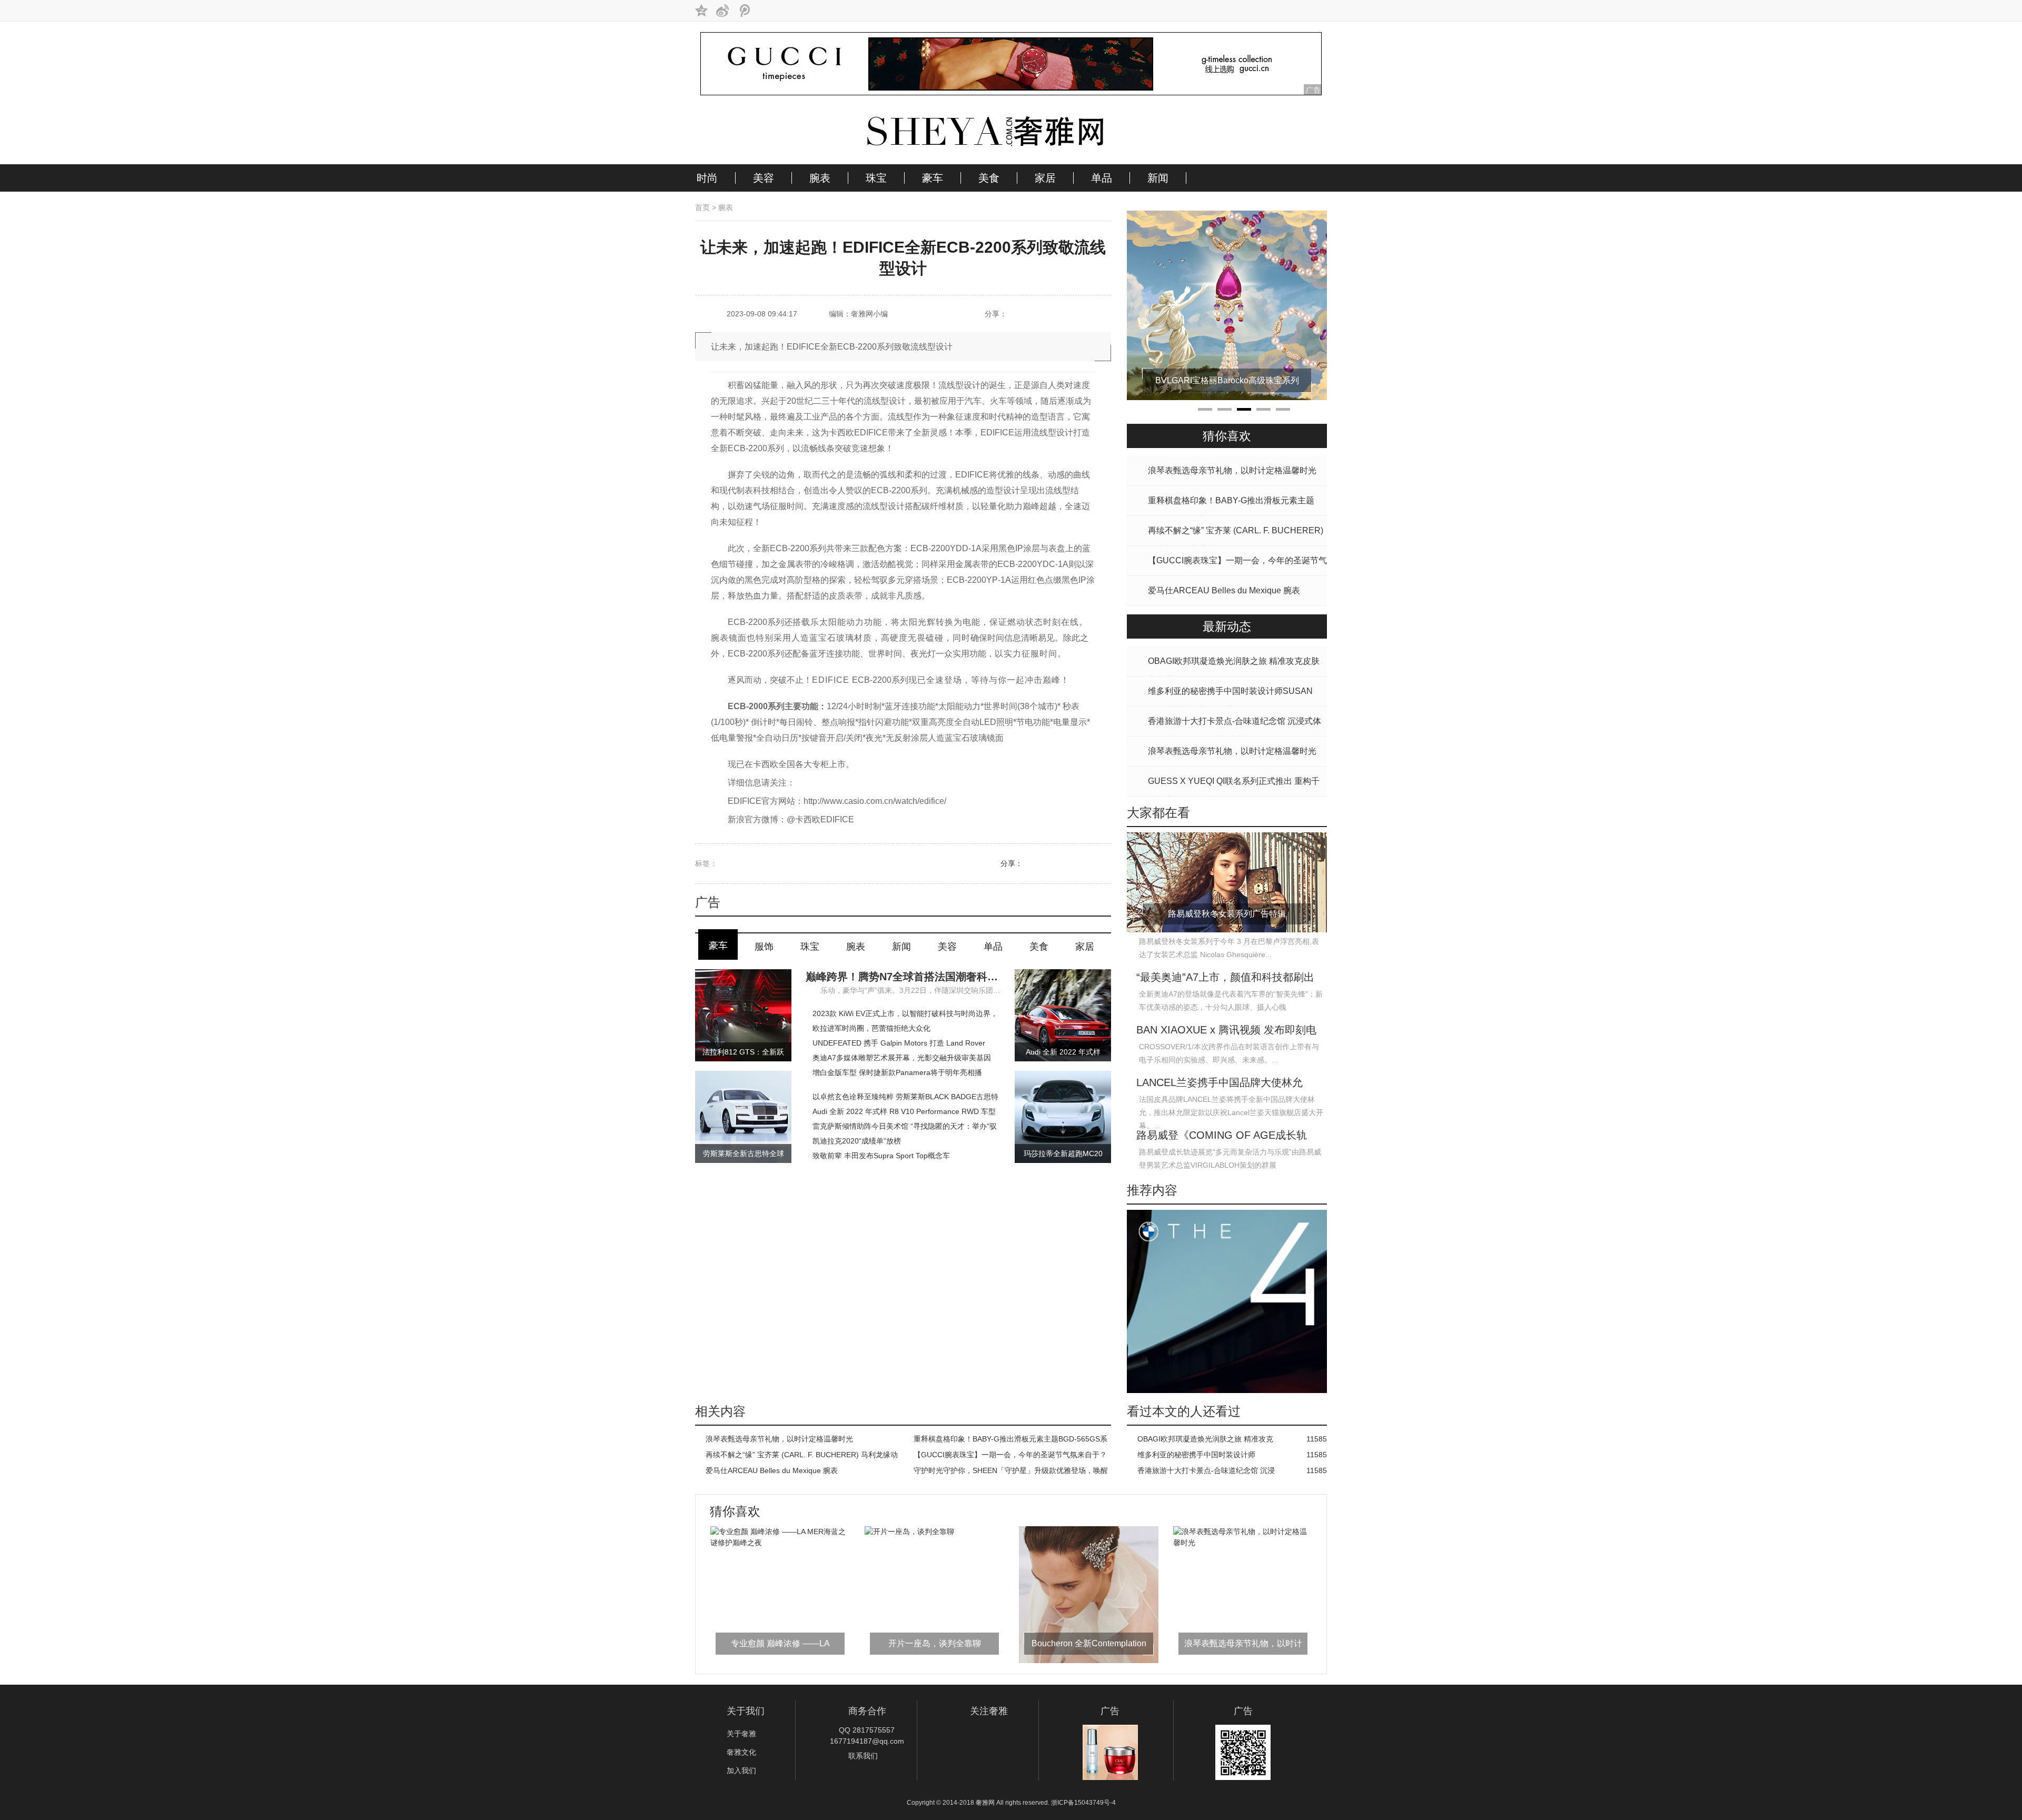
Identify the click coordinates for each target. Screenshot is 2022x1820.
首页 (702, 207)
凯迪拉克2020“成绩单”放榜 (857, 1141)
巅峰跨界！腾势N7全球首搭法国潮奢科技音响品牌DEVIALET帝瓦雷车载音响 (903, 977)
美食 (989, 178)
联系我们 (863, 1756)
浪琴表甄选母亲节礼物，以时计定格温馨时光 (779, 1439)
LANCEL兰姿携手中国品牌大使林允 (1220, 1082)
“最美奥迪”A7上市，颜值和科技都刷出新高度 (1225, 978)
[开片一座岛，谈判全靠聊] (755, 1531)
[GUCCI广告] (1011, 93)
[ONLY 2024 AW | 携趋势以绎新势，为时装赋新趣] (1243, 1543)
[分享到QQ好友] (1036, 315)
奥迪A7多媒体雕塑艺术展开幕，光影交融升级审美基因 (902, 1058)
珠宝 (876, 178)
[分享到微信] (1057, 315)
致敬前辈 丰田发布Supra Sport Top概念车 (881, 1156)
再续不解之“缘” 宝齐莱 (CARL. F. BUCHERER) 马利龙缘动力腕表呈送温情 (802, 1456)
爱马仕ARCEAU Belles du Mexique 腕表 (772, 1470)
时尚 (707, 178)
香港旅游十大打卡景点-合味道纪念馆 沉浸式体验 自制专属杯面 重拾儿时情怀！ (1206, 1472)
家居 (1045, 178)
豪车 (933, 178)
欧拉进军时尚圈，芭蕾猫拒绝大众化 (871, 1028)
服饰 (764, 947)
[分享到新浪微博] (723, 11)
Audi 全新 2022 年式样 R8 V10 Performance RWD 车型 (904, 1111)
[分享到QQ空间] (702, 11)
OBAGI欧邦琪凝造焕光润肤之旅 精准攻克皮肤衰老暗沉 (1205, 1441)
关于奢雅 (741, 1734)
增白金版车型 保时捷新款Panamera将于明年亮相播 (897, 1072)
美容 (764, 178)
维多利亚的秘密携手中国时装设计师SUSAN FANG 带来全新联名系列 (1196, 1456)
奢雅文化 (741, 1752)
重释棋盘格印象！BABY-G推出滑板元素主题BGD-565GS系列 (1010, 1441)
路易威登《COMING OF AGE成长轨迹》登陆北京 (1222, 1136)
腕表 (820, 178)
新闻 (1158, 178)
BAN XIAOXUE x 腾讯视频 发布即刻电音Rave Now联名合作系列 (1226, 1031)
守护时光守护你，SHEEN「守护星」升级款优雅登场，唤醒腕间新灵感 (1011, 1472)
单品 (1102, 178)
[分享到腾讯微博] (744, 11)
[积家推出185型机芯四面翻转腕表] (1227, 397)
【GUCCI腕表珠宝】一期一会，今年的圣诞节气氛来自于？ (1010, 1455)
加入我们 (741, 1771)
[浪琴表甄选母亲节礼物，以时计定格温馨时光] (1089, 1543)
